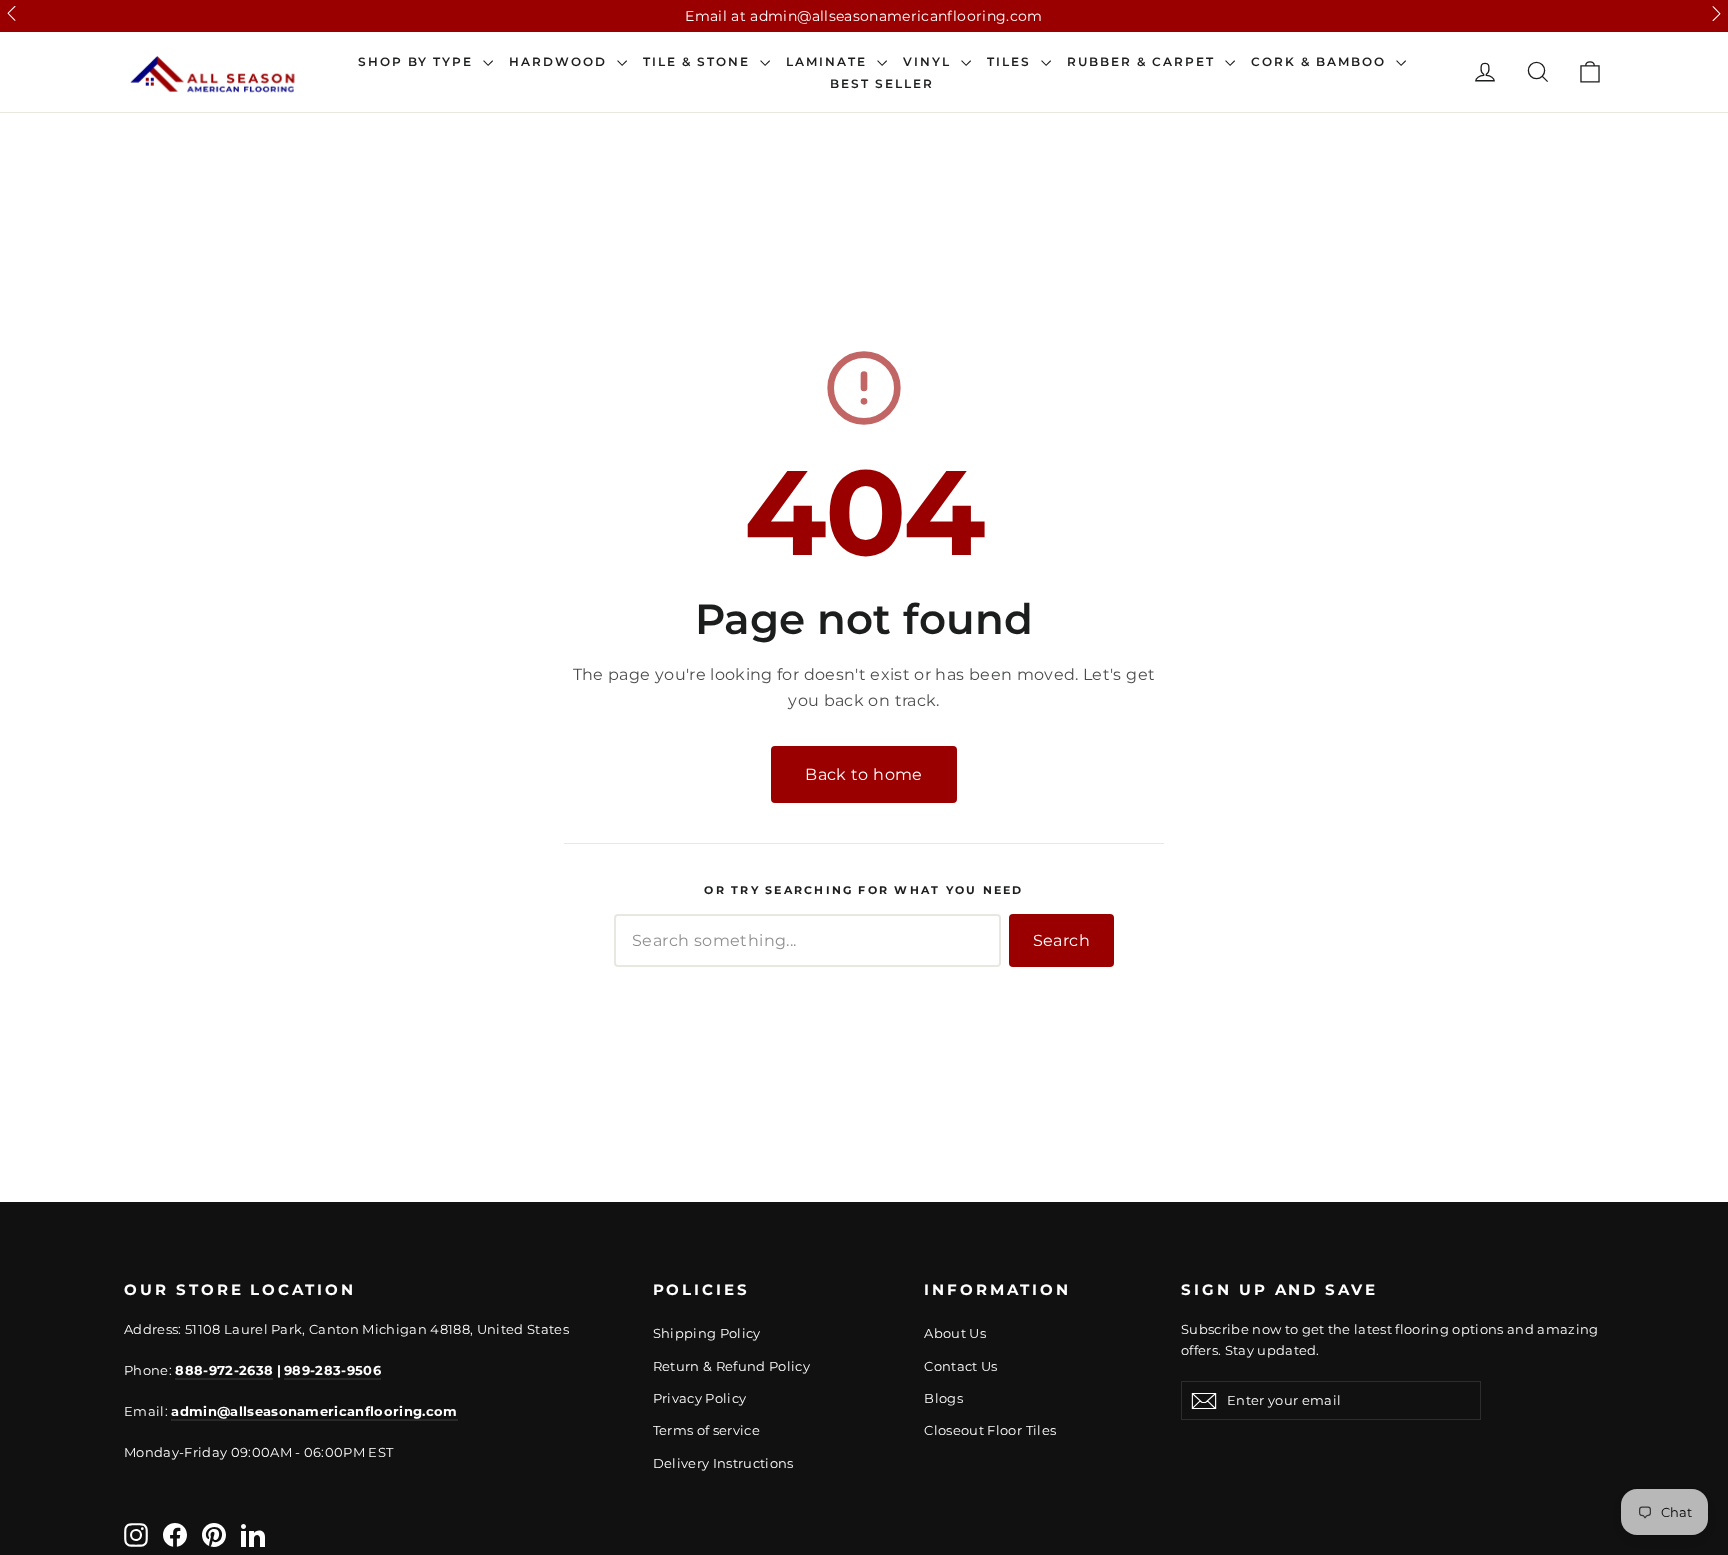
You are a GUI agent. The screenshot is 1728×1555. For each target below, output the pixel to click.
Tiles (1011, 62)
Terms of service (707, 1430)
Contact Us (961, 1366)
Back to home (863, 774)
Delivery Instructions (723, 1463)
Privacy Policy (700, 1398)
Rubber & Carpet (1143, 62)
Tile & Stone (699, 62)
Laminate (829, 62)
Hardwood (560, 62)
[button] (11, 13)
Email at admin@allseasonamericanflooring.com (863, 16)
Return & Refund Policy (732, 1366)
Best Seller (882, 84)
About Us (955, 1333)
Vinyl (929, 62)
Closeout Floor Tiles (990, 1430)
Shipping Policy (707, 1333)
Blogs (943, 1398)
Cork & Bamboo (1321, 62)
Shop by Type (418, 62)
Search (1061, 940)
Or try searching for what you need (863, 890)
